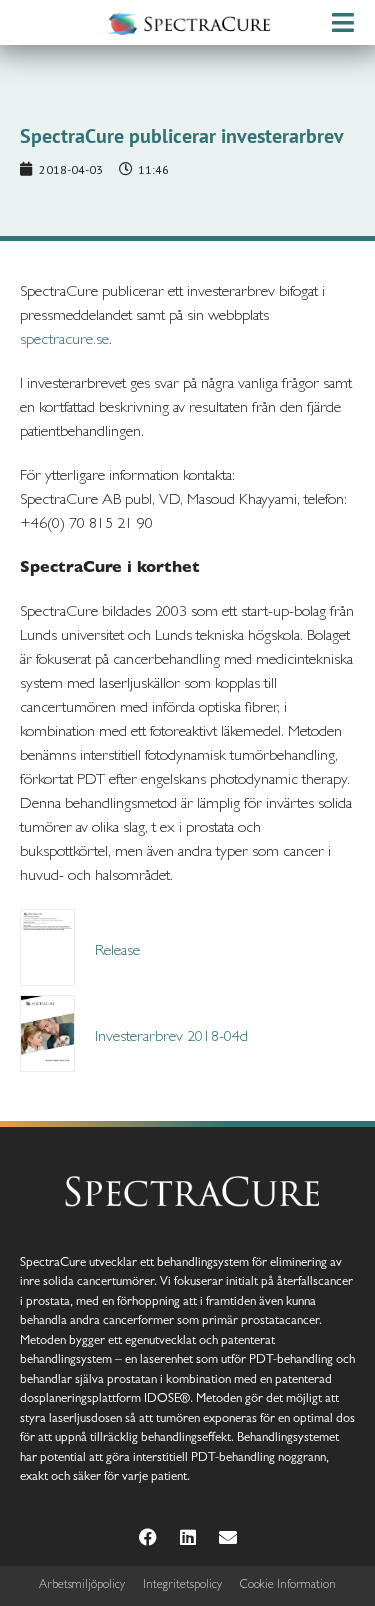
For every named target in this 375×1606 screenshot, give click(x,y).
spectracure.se (64, 341)
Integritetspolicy (182, 1586)
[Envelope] (228, 1537)
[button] (342, 22)
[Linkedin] (188, 1537)
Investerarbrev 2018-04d (171, 1038)
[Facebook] (148, 1537)
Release (117, 952)
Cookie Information (288, 1586)
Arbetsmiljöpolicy (82, 1586)
